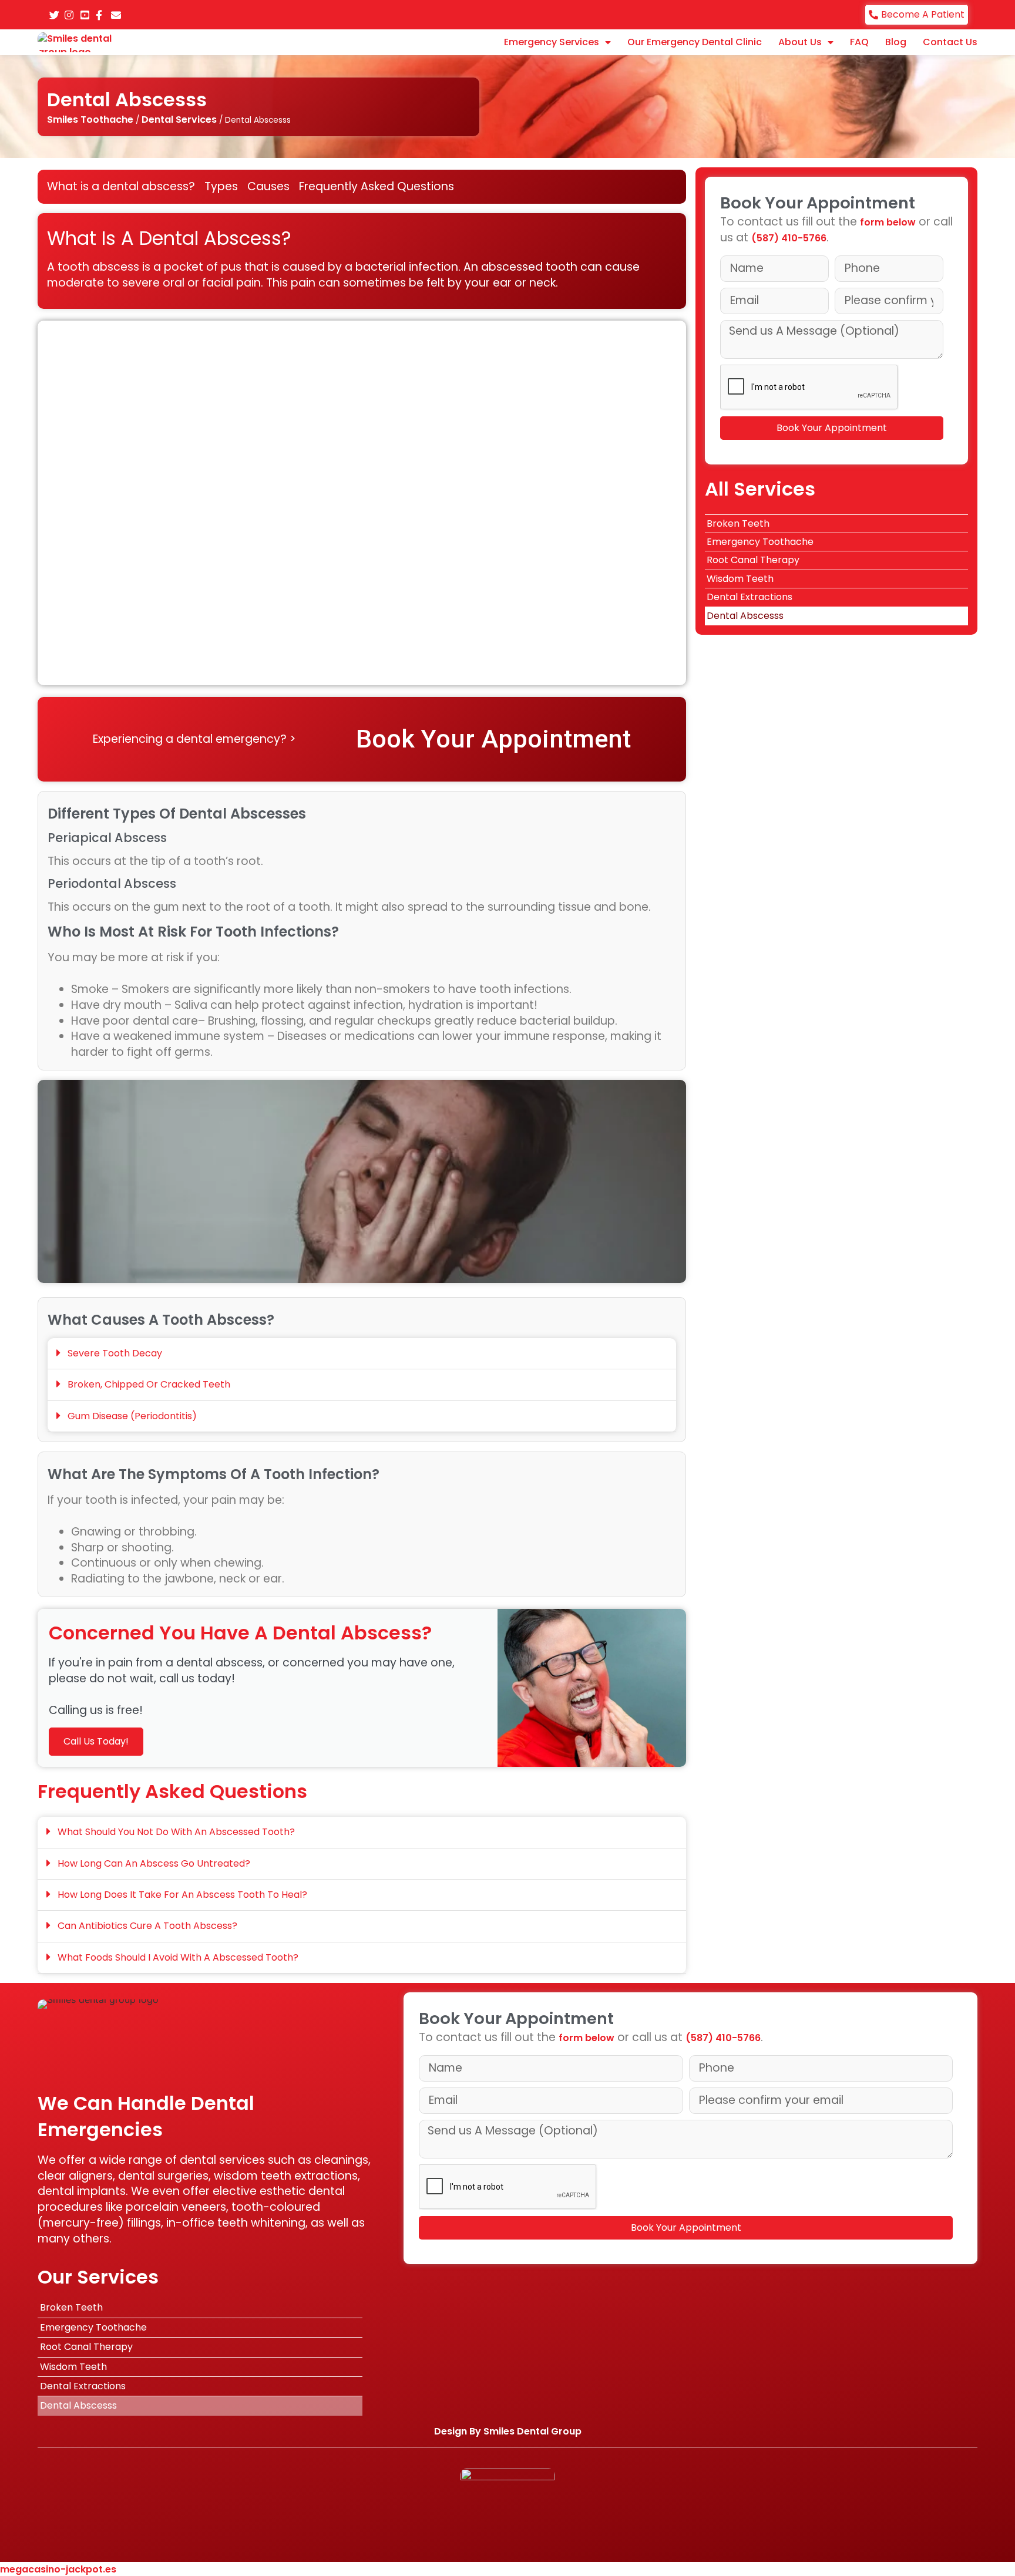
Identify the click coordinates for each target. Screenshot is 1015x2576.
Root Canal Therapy (753, 560)
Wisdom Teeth (740, 579)
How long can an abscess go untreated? (154, 1863)
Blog (896, 42)
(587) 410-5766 (789, 238)
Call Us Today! (96, 1741)
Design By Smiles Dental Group (508, 2431)
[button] (362, 1354)
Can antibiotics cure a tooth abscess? (147, 1926)
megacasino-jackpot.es (58, 2569)
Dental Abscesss (745, 616)
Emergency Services (552, 42)
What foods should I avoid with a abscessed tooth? (178, 1957)
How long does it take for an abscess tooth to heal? (182, 1895)
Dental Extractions (750, 597)
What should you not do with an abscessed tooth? (176, 1832)
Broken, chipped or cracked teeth (149, 1384)
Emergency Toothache (760, 542)
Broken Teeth (738, 523)
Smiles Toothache (90, 119)
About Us (800, 42)
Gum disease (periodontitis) (132, 1416)
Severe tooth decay (115, 1353)
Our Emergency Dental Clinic (695, 42)
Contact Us (950, 42)
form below (888, 222)
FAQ (859, 42)
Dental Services (179, 119)
